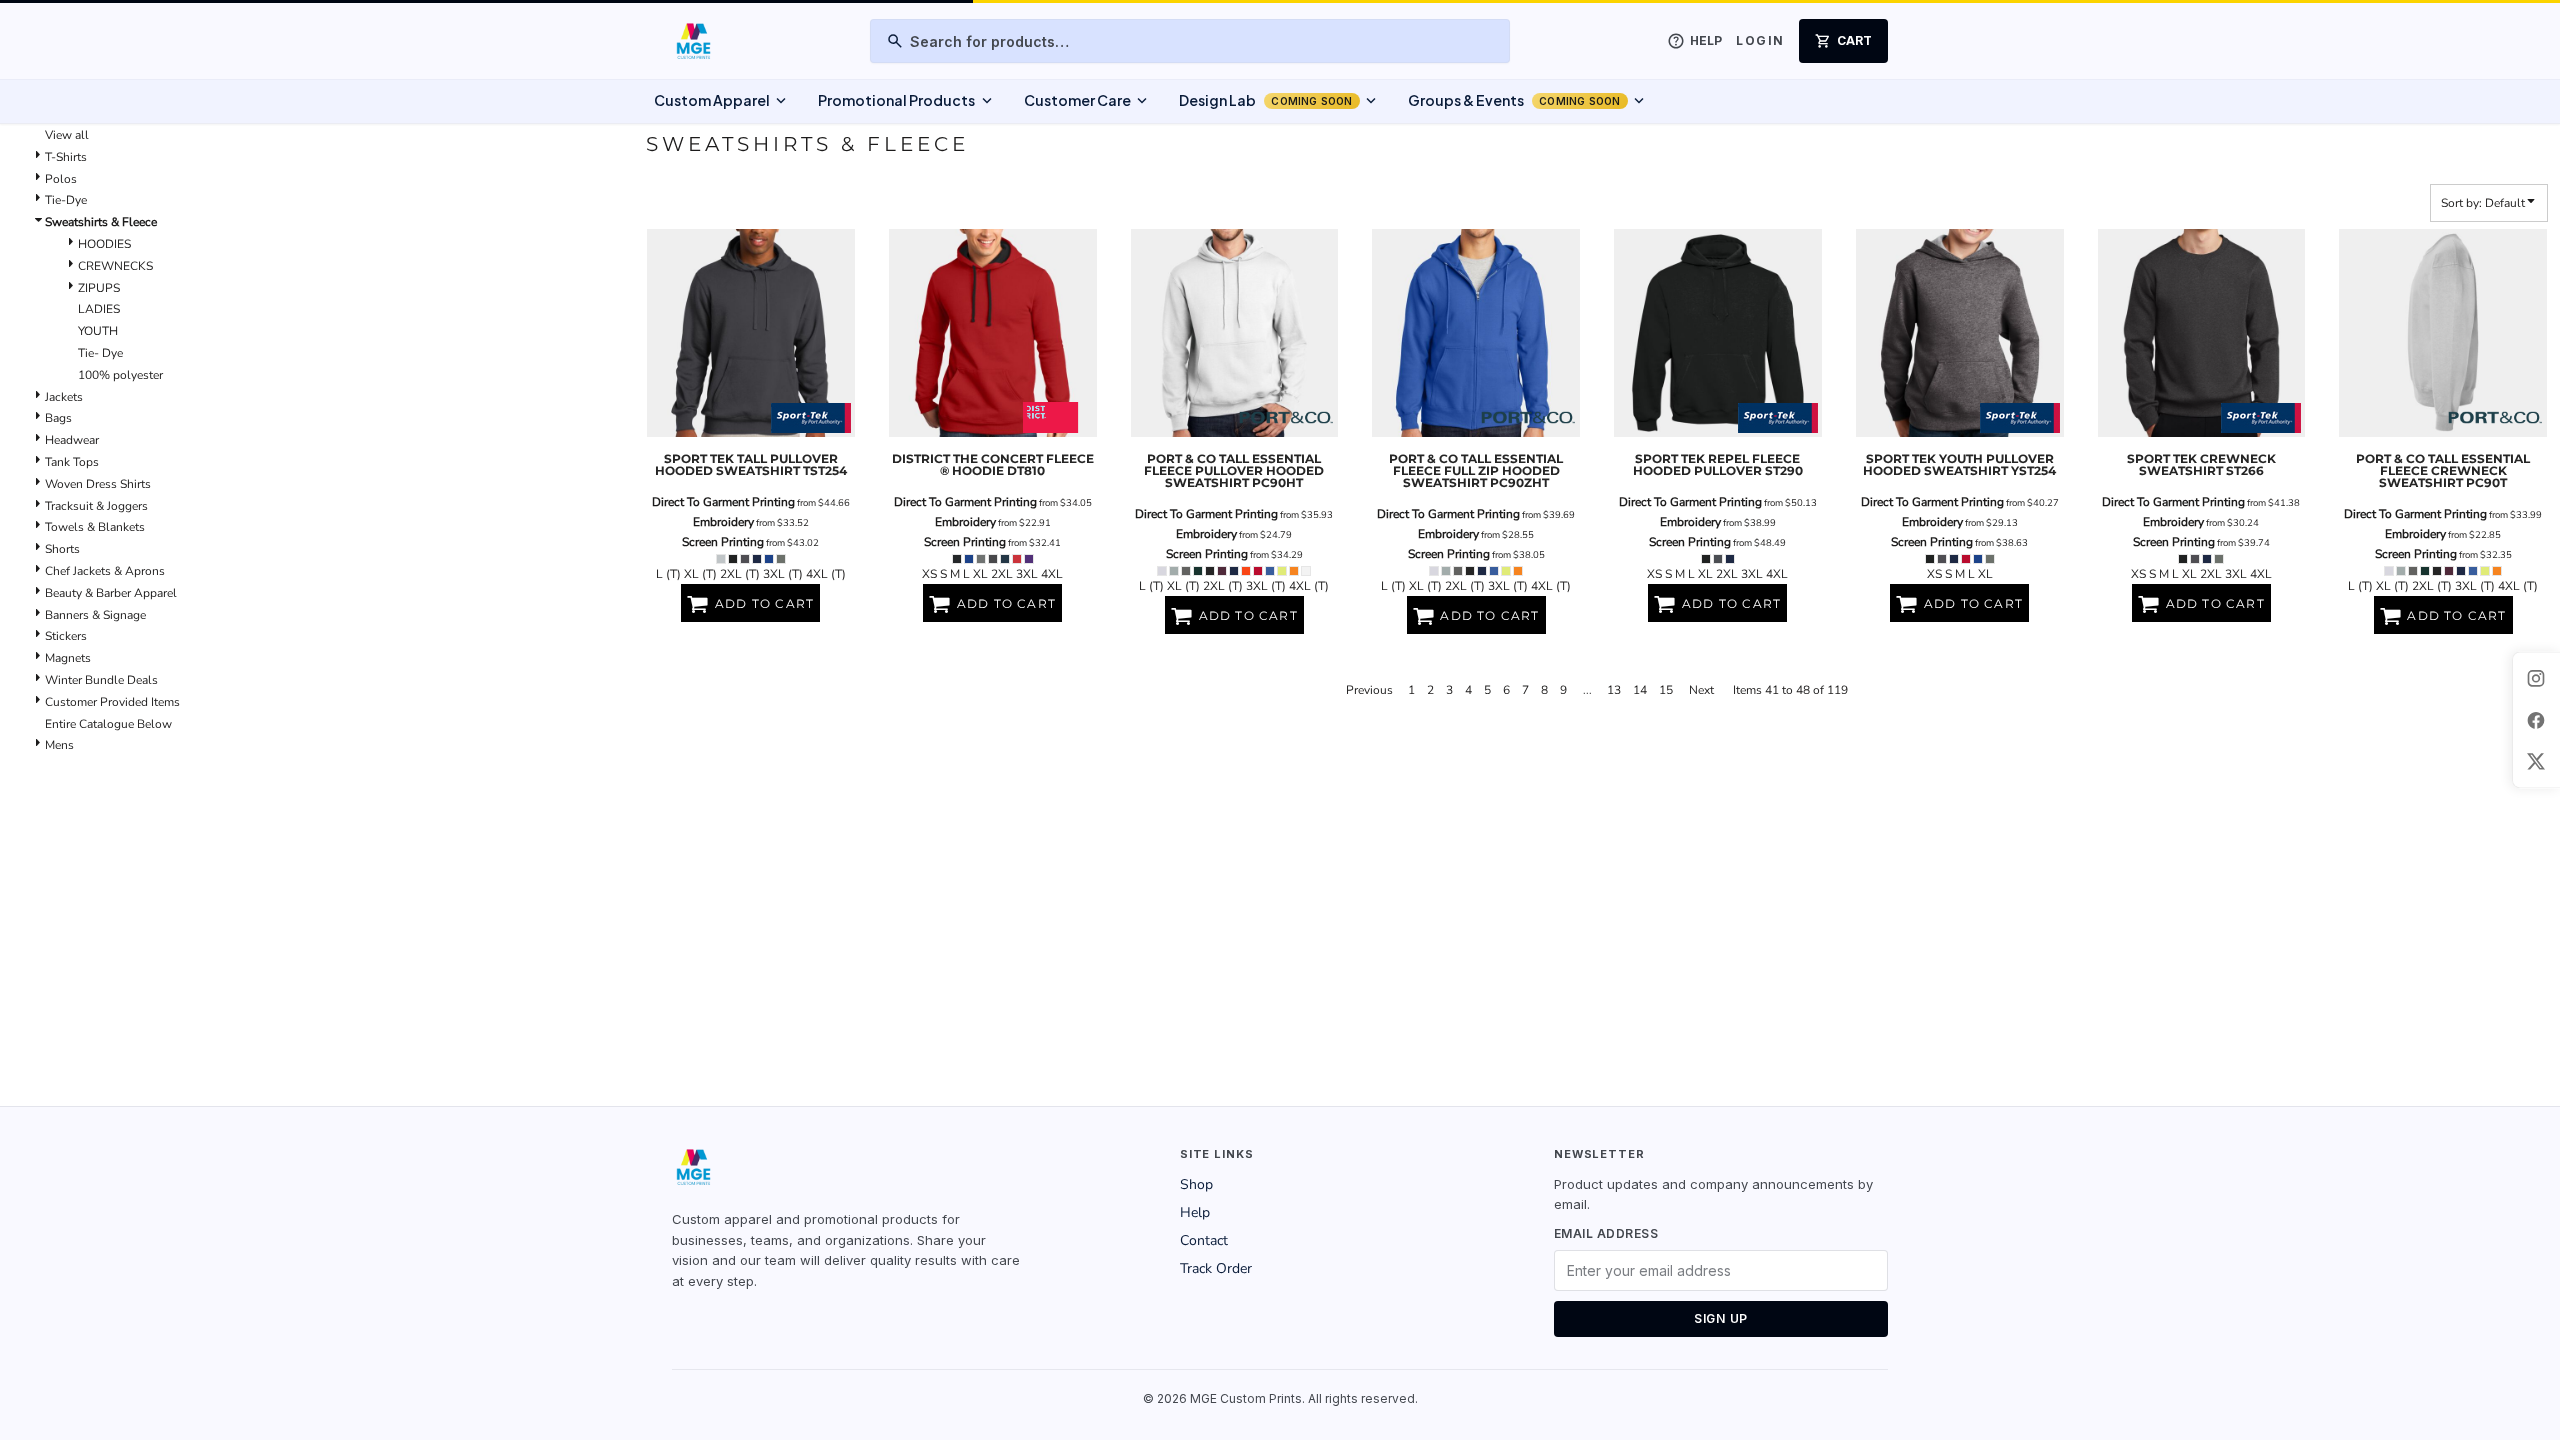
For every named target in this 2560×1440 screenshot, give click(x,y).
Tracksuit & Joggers (96, 506)
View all (67, 135)
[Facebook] (2536, 720)
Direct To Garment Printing (723, 502)
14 (1640, 690)
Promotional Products (906, 101)
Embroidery (723, 522)
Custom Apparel (722, 101)
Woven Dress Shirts (98, 484)
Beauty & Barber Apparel (111, 593)
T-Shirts (66, 157)
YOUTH (98, 331)
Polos (61, 179)
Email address (1606, 1233)
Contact (1204, 1240)
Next (1701, 690)
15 (1666, 690)
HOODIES (104, 244)
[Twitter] (2536, 762)
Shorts (62, 549)
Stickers (66, 636)
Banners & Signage (95, 615)
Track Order (1216, 1268)
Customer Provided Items (112, 702)
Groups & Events (1528, 101)
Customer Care (1087, 101)
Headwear (72, 440)
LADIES (99, 309)
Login (1760, 41)
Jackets (64, 397)
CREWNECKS (115, 266)
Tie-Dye (66, 200)
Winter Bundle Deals (101, 680)
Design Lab (1279, 101)
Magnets (68, 658)
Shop (1196, 1184)
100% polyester (120, 375)
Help (1195, 1212)
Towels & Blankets (95, 527)
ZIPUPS (99, 288)
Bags (58, 418)
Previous (1369, 690)
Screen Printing (723, 542)
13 (1614, 690)
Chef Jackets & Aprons (105, 571)
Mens (59, 745)
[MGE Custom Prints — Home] (692, 41)
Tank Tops (72, 462)
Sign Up (1721, 1318)
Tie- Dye (100, 353)
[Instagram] (2536, 678)
